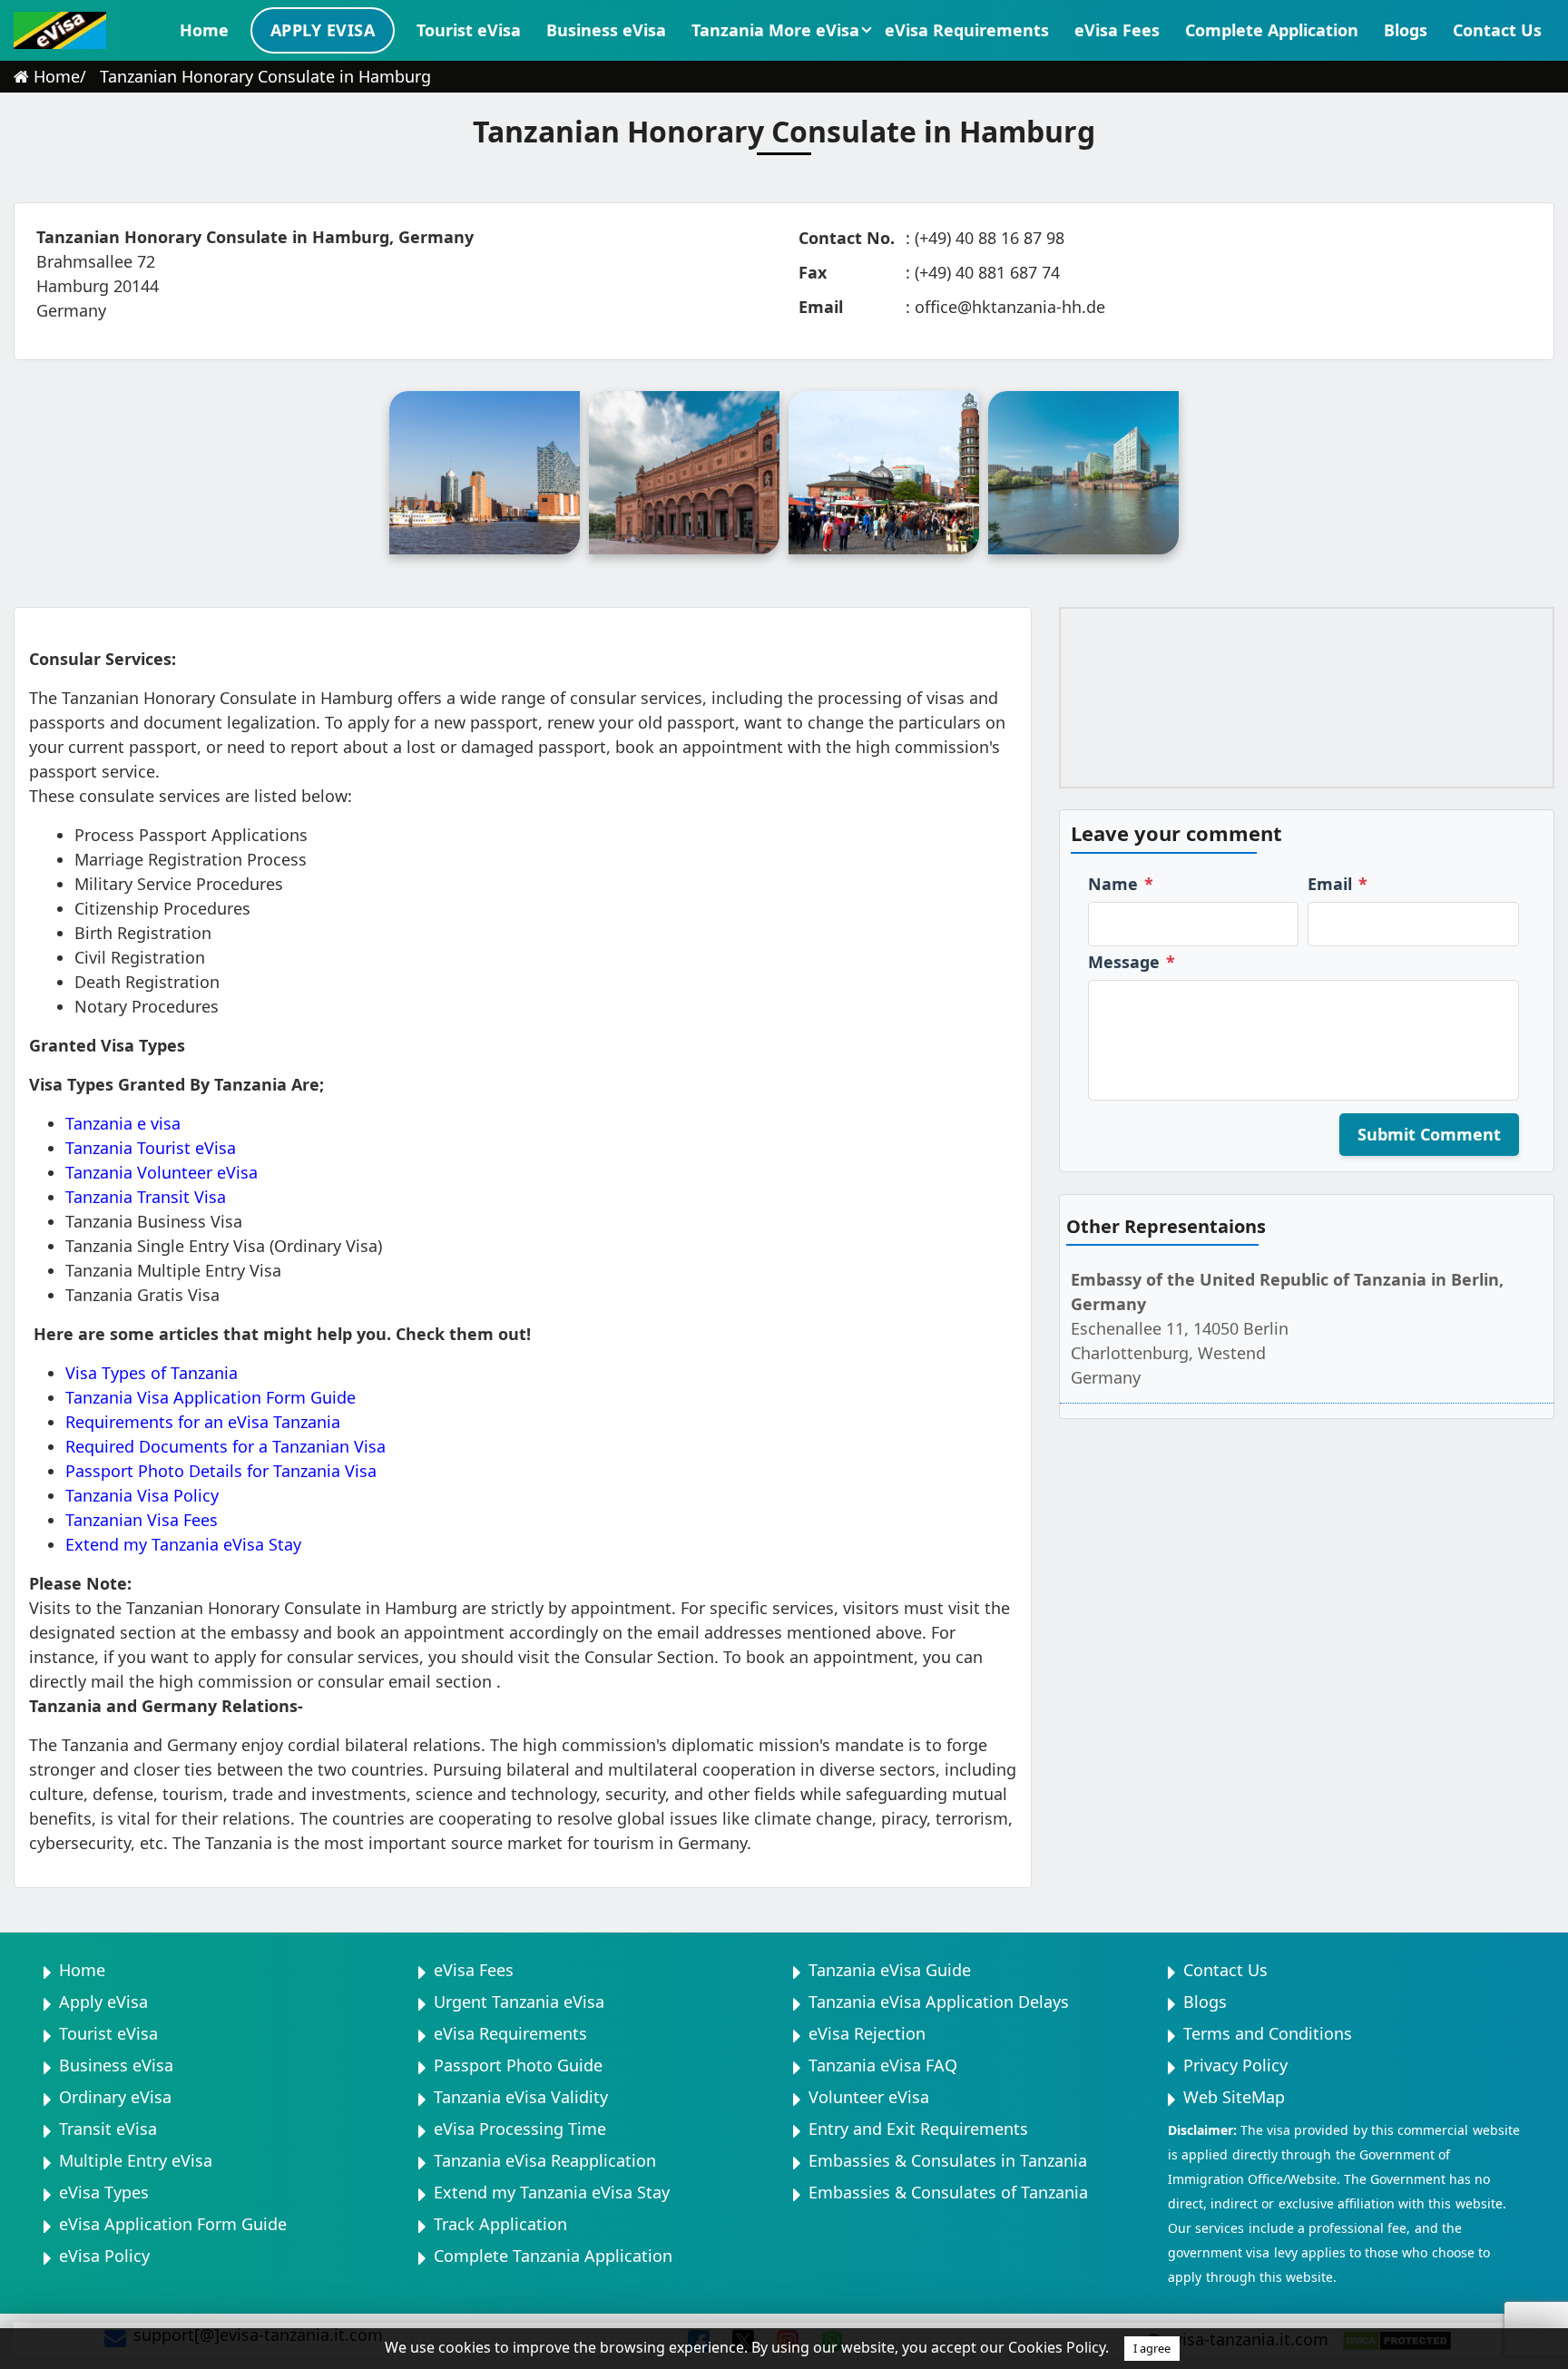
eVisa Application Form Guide (173, 2224)
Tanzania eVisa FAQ (883, 2065)
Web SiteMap (1234, 2097)
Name (1121, 884)
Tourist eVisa (469, 30)
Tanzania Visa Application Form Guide (211, 1397)
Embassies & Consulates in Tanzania (948, 2160)
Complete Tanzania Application (553, 2256)
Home (204, 30)
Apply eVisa (323, 30)
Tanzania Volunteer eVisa (162, 1172)
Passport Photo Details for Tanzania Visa (221, 1471)
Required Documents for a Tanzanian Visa (225, 1446)
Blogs (1406, 30)
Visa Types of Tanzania (152, 1373)
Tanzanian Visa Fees (142, 1520)
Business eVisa (606, 30)
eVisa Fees (1117, 30)
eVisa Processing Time (520, 2129)
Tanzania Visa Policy (142, 1495)
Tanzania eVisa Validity (521, 2097)
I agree (1152, 2348)
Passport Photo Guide (518, 2065)
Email (1338, 884)
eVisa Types (104, 2192)
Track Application (500, 2224)
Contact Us (1497, 30)
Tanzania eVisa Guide (890, 1970)
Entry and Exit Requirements (918, 2129)
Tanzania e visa (123, 1123)
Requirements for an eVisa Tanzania (203, 1422)
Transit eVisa (108, 2129)
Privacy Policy (1235, 2065)
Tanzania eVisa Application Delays (939, 2002)
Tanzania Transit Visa (146, 1197)
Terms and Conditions (1268, 2033)
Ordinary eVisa (115, 2097)
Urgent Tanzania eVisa (519, 2002)
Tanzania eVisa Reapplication (545, 2160)
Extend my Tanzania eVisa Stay (183, 1544)
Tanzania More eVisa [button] (775, 30)
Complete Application (1272, 30)
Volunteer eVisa (869, 2097)
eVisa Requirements (967, 30)
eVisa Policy (104, 2256)
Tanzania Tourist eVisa (151, 1148)
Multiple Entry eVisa (136, 2160)
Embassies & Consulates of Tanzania (948, 2192)
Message (1132, 962)
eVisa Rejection (867, 2033)
